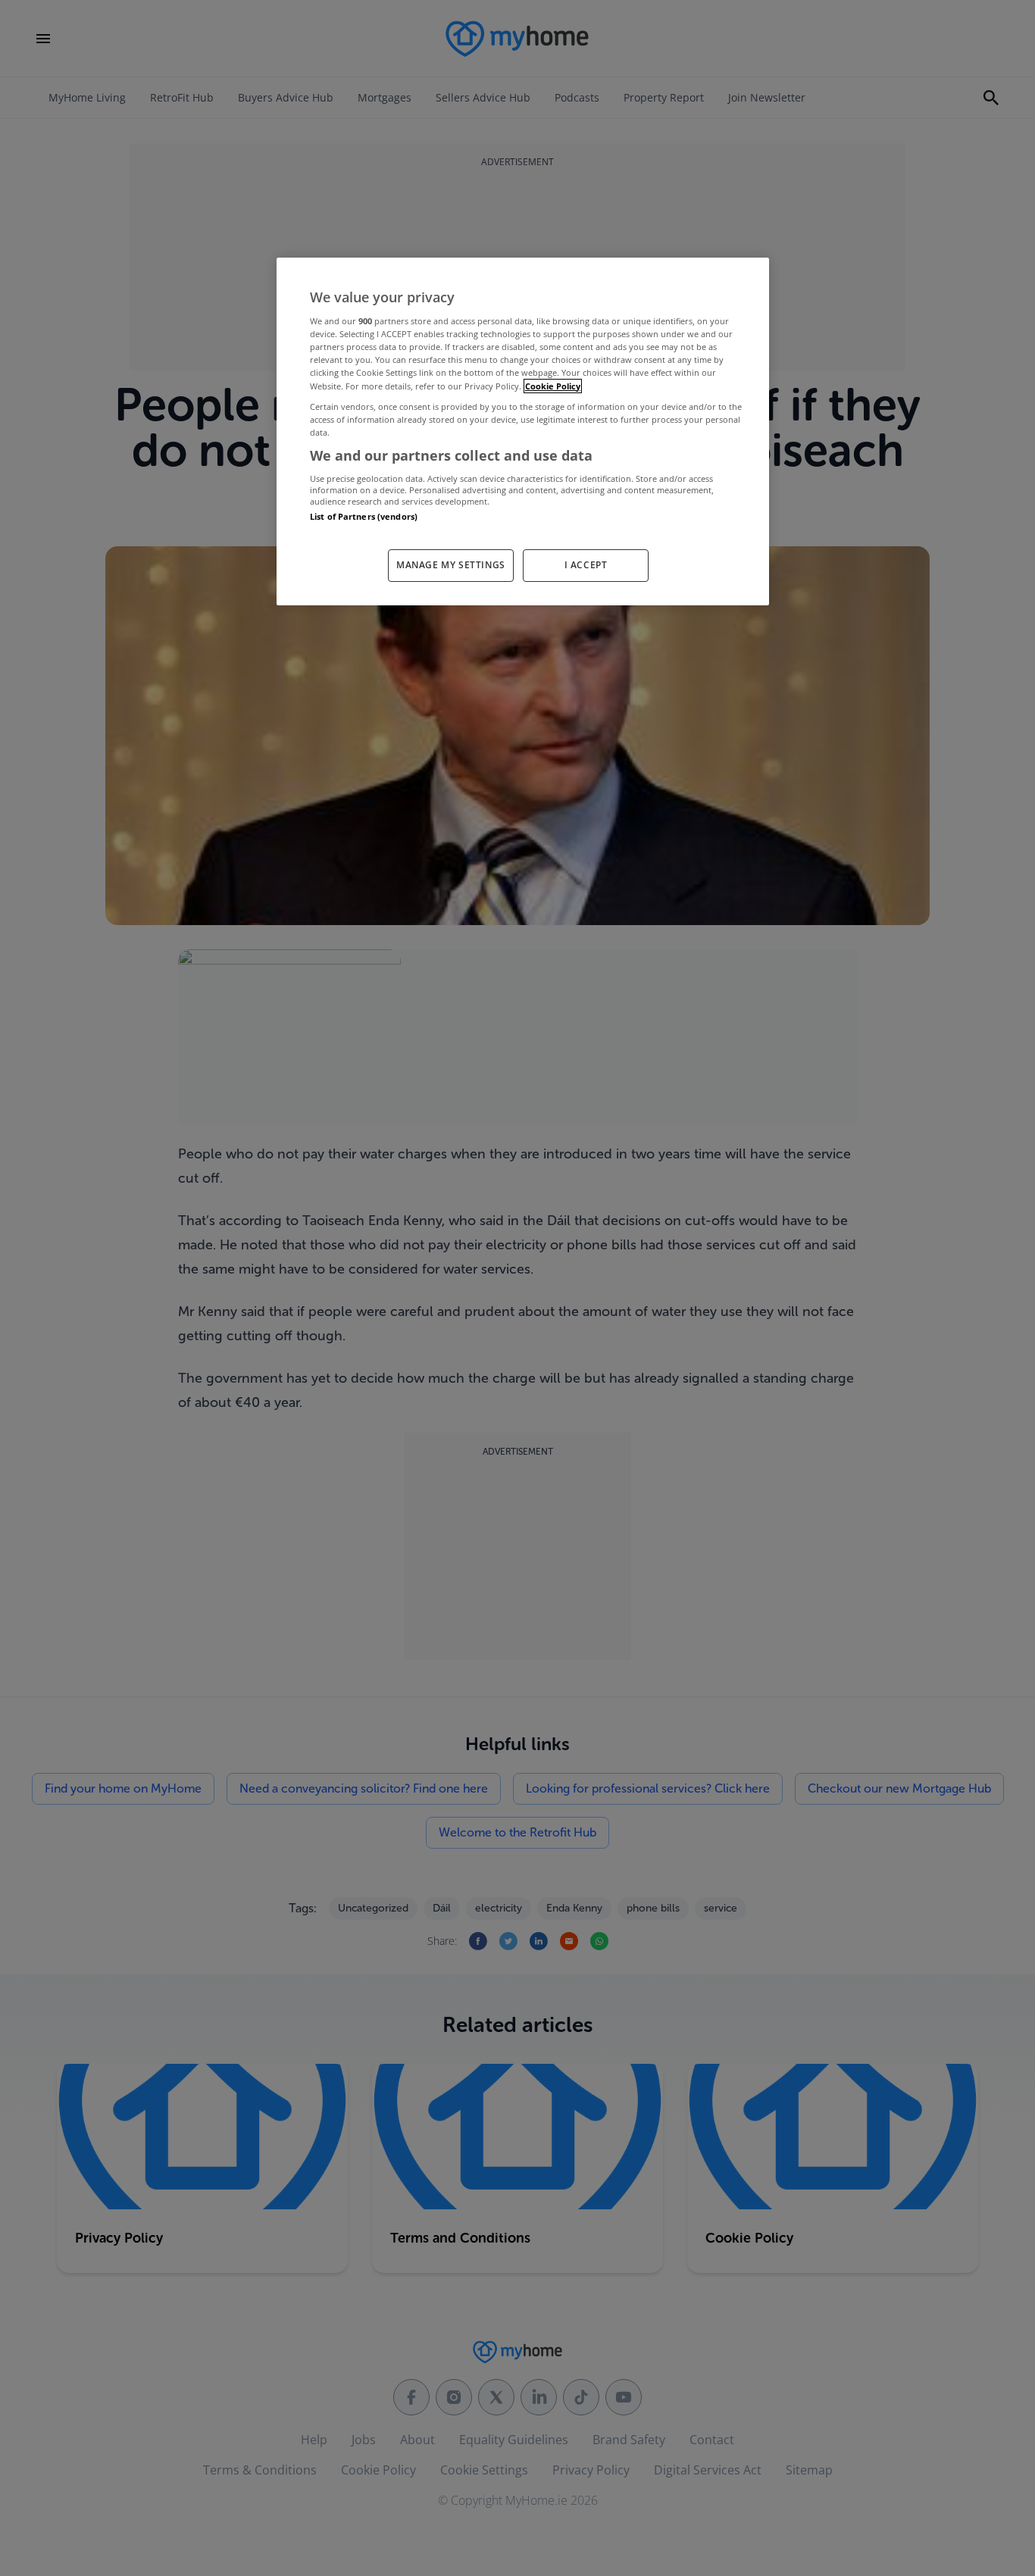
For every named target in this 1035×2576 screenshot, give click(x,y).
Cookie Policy (553, 386)
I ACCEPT (586, 565)
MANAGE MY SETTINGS (451, 565)
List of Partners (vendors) (364, 516)
